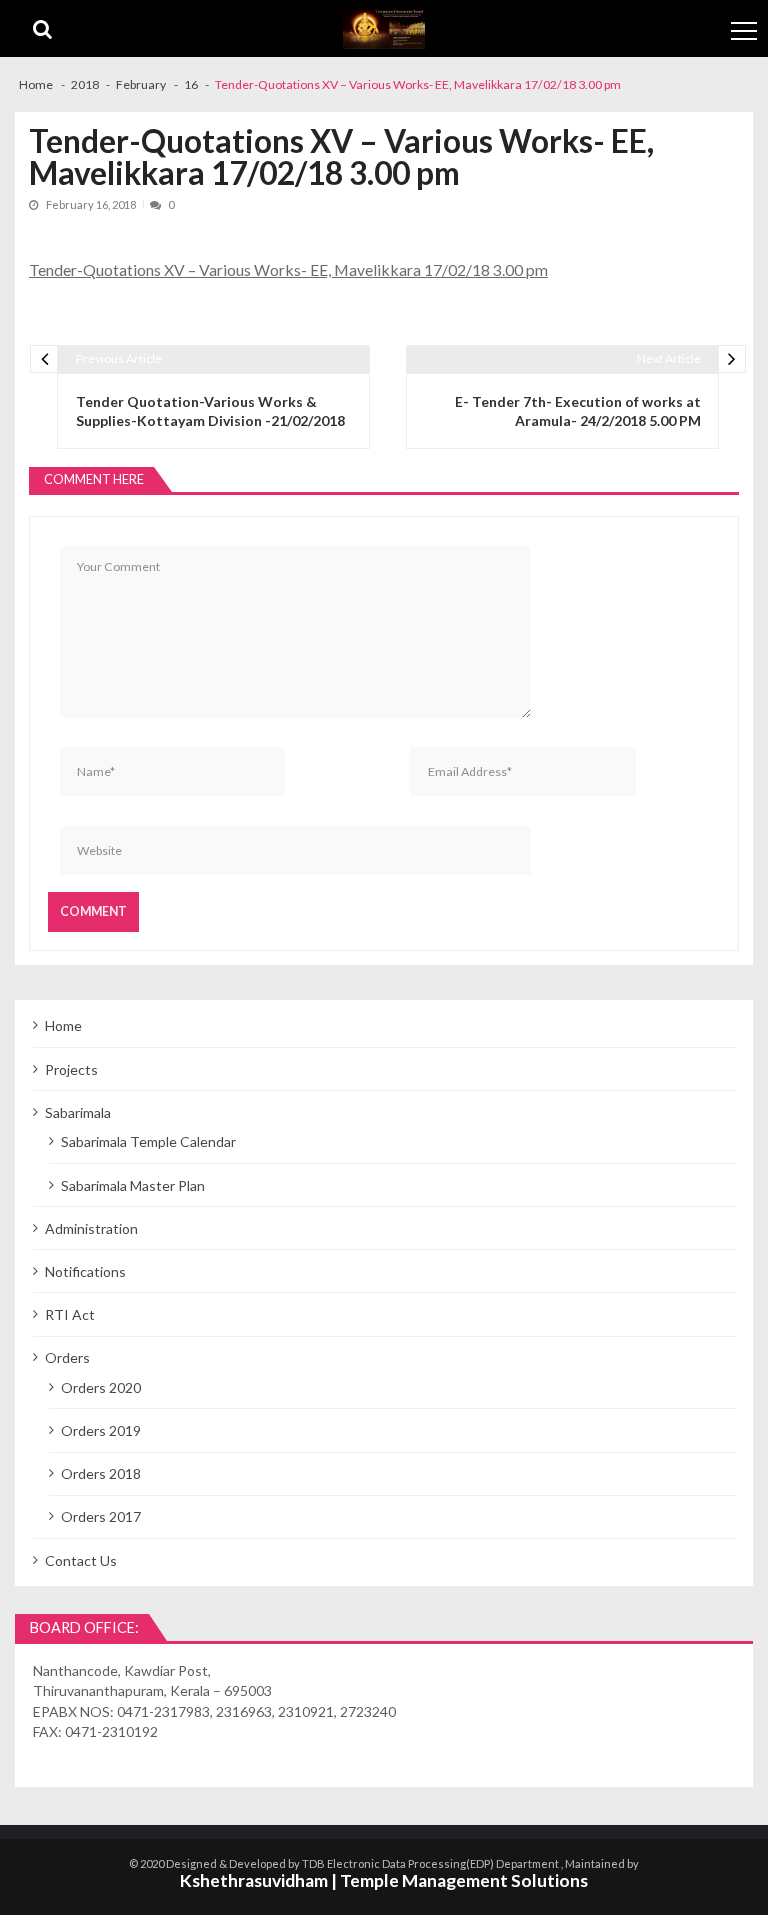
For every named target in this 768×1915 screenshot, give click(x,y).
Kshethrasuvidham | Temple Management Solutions (384, 1880)
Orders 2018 (101, 1473)
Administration (91, 1228)
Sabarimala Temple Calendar (148, 1141)
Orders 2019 (101, 1430)
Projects (71, 1069)
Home (63, 1025)
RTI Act (70, 1314)
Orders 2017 (101, 1516)
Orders (67, 1357)
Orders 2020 (101, 1387)
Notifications (85, 1271)
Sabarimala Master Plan (133, 1185)
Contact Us (81, 1560)
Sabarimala (78, 1112)
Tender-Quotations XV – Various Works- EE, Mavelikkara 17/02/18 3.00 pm (288, 269)
